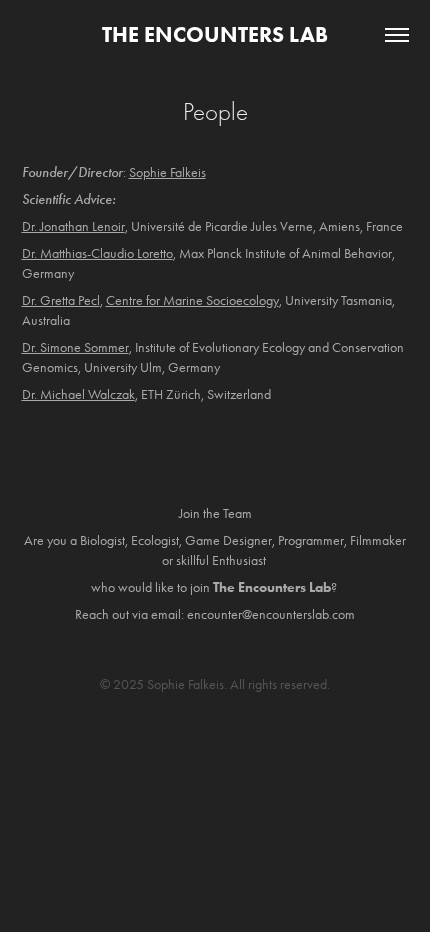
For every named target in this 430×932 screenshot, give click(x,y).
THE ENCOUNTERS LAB (215, 34)
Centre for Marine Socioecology (192, 300)
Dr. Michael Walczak (78, 394)
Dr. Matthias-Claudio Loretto (97, 253)
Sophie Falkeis (167, 172)
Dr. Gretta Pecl (61, 300)
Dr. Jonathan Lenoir (73, 226)
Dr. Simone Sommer (75, 347)
